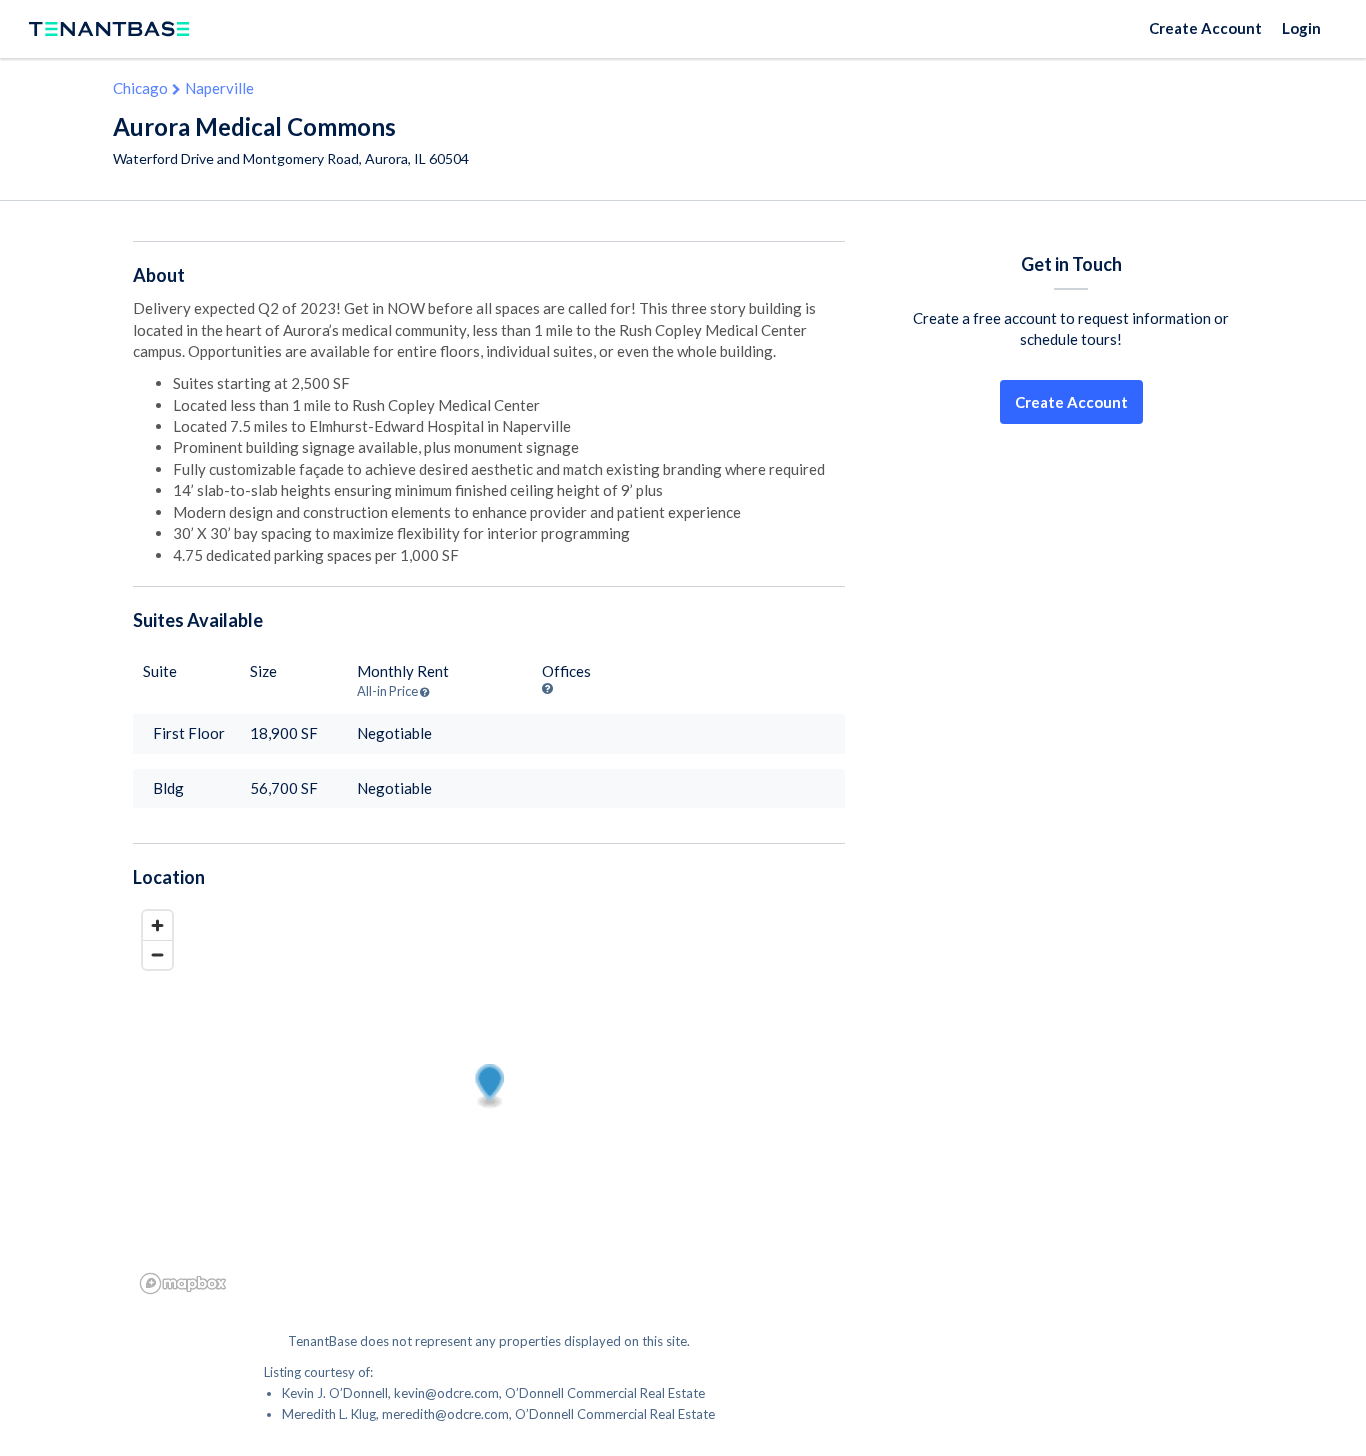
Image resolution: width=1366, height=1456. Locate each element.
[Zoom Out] (157, 954)
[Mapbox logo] (183, 1283)
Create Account (1205, 28)
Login (1301, 28)
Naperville (219, 88)
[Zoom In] (157, 925)
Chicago (140, 88)
